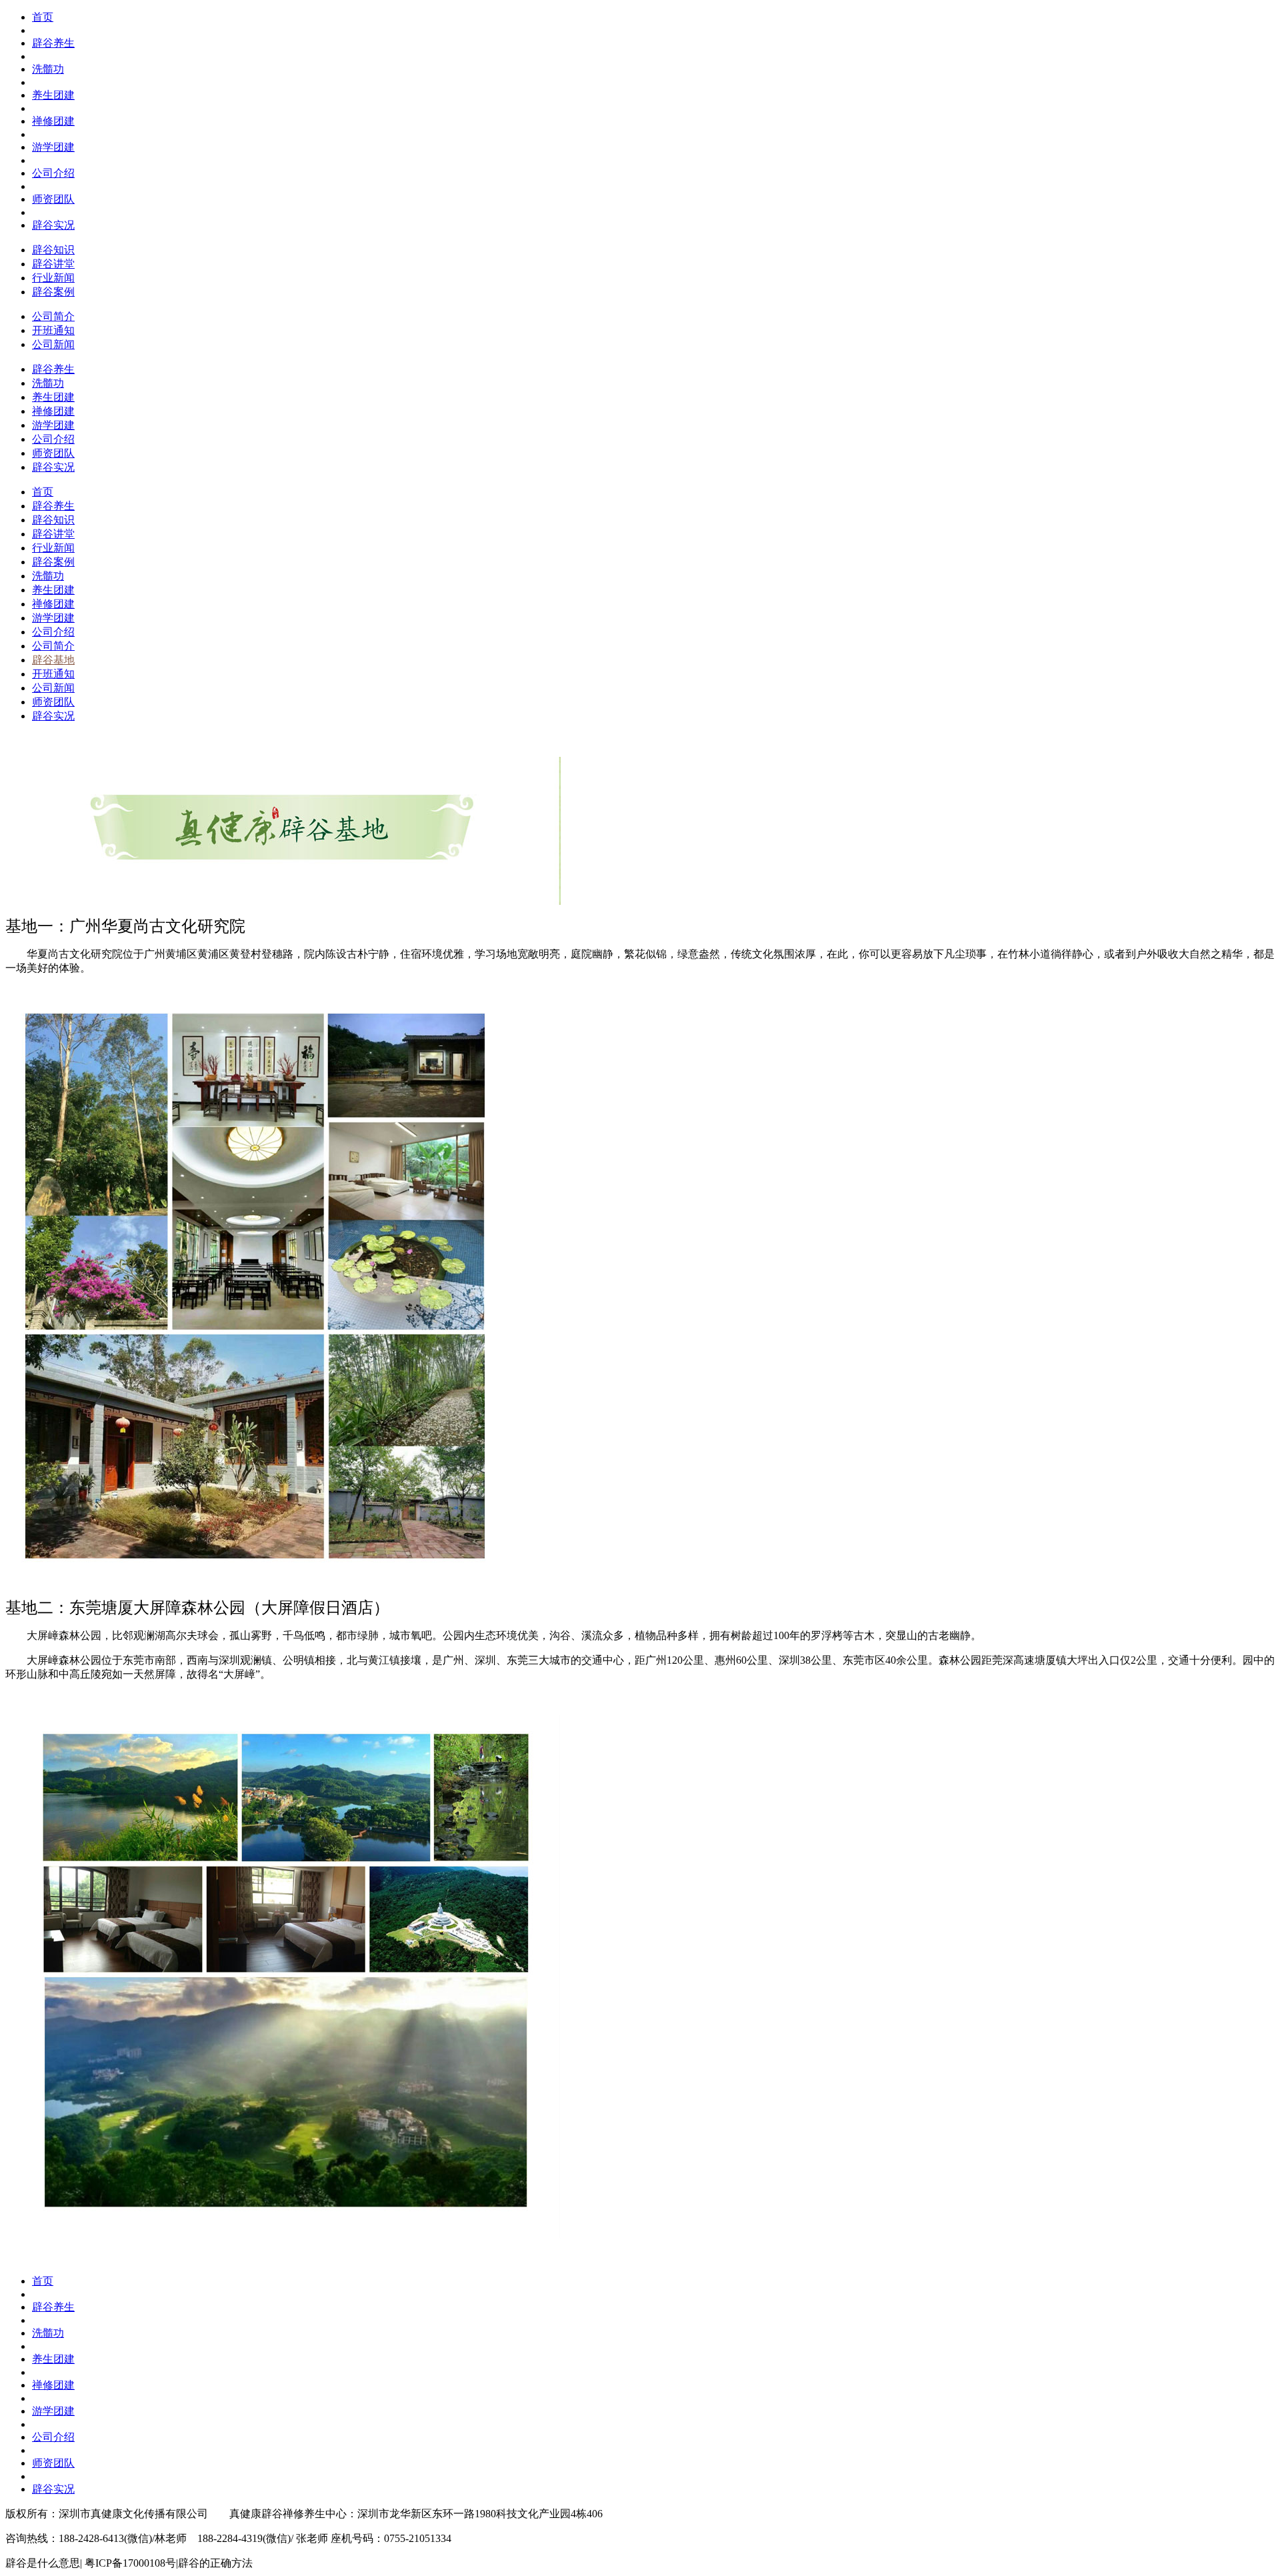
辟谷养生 (53, 43)
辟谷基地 (53, 660)
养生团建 (53, 95)
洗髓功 (48, 69)
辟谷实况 (53, 225)
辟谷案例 (53, 292)
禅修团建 (53, 121)
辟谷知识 (53, 250)
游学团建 (53, 147)
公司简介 (53, 316)
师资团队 (53, 199)
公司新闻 (53, 344)
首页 (43, 17)
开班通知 (53, 330)
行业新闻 (53, 278)
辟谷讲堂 (53, 264)
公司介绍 (53, 173)
